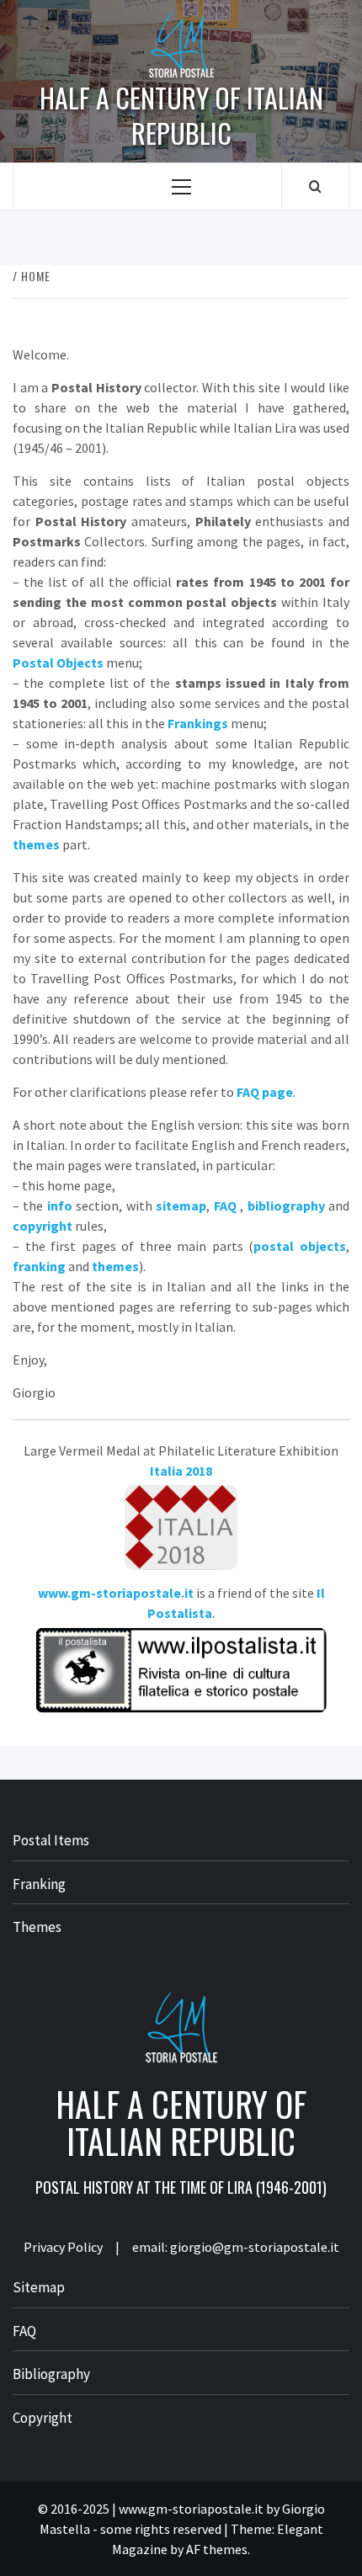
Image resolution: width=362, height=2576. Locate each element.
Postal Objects (58, 663)
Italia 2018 (181, 1471)
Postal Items (51, 1840)
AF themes (217, 2549)
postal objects (300, 1246)
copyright (43, 1226)
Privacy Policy (63, 2247)
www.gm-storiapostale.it (116, 1593)
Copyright (43, 2418)
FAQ (225, 1206)
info (60, 1206)
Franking (39, 1884)
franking (39, 1266)
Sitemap (39, 2287)
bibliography (286, 1206)
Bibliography (51, 2374)
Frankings (198, 723)
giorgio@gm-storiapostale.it (255, 2247)
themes (36, 844)
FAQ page (265, 1092)
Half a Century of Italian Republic (181, 115)
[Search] (315, 186)
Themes (37, 1927)
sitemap (181, 1206)
